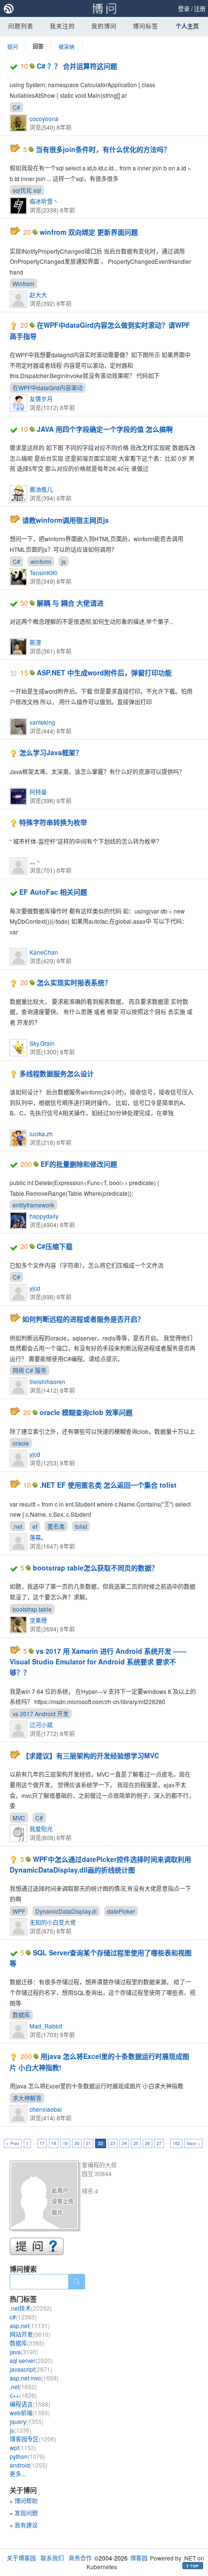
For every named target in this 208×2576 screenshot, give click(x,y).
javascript (31, 2369)
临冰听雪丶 (44, 201)
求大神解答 (27, 2098)
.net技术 (31, 2308)
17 (42, 2143)
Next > (193, 2143)
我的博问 (104, 26)
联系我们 (52, 2558)
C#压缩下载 (55, 1246)
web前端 (30, 2413)
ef (35, 1526)
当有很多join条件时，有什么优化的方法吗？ (103, 149)
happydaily (44, 1216)
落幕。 (38, 1537)
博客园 (139, 2558)
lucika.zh (41, 1134)
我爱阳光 (41, 1829)
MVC (19, 1818)
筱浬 (35, 642)
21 (89, 2143)
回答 (38, 46)
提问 (13, 46)
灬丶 (35, 861)
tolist (81, 1526)
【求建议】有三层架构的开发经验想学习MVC (91, 1755)
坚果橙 (38, 1620)
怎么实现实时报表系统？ (74, 982)
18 (54, 2143)
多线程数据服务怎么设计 (57, 1073)
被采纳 (67, 46)
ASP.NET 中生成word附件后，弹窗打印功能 (104, 672)
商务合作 (80, 2558)
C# (16, 107)
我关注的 (62, 26)
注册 (200, 8)
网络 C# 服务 (30, 1370)
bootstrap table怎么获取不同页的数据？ (96, 1568)
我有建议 (26, 2525)
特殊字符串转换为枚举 (53, 822)
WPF (19, 1911)
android (29, 2465)
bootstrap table (32, 1609)
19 (65, 2143)
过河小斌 (41, 1725)
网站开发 (30, 2334)
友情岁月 (41, 399)
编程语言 (30, 2404)
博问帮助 (26, 2501)
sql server (31, 2360)
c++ (23, 2395)
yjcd (35, 1288)
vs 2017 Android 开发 (41, 1714)
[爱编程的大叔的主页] (46, 2197)
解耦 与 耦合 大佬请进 (70, 603)
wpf (23, 2447)
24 (124, 2143)
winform (41, 561)
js (64, 561)
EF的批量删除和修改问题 (79, 1164)
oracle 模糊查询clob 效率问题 (86, 1412)
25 (136, 2143)
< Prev (13, 2143)
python (27, 2456)
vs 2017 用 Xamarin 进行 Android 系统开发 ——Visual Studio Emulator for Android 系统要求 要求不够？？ (98, 1662)
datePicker (121, 1911)
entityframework (33, 1205)
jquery (27, 2421)
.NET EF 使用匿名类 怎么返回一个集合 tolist (108, 1485)
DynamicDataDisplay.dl (66, 1911)
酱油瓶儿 (41, 489)
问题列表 (21, 26)
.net (17, 1526)
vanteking (42, 722)
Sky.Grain (42, 1043)
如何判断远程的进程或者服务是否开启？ (83, 1319)
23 (113, 2143)
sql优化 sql (27, 190)
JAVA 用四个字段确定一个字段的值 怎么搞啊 (105, 429)
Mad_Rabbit (46, 2026)
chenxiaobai (46, 2109)
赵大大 (38, 295)
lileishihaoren (47, 1381)
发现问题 (26, 2513)
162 (176, 2143)
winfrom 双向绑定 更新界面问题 (89, 232)
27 (159, 2143)
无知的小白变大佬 (53, 1922)
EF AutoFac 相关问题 (53, 892)
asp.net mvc (34, 2378)
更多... (18, 2474)
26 (148, 2143)
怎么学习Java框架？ (51, 752)
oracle (21, 1443)
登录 (184, 8)
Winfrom (23, 283)
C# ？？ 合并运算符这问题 (77, 66)
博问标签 (146, 26)
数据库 (21, 2015)
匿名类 (56, 1526)
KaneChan (44, 952)
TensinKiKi (44, 572)
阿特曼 (38, 792)
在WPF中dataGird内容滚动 (48, 388)
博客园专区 (33, 2439)
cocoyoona (44, 118)
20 (77, 2143)
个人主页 (187, 26)
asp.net (30, 2325)
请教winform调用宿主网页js (66, 520)
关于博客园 (21, 2558)
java (24, 2352)
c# (23, 2317)
